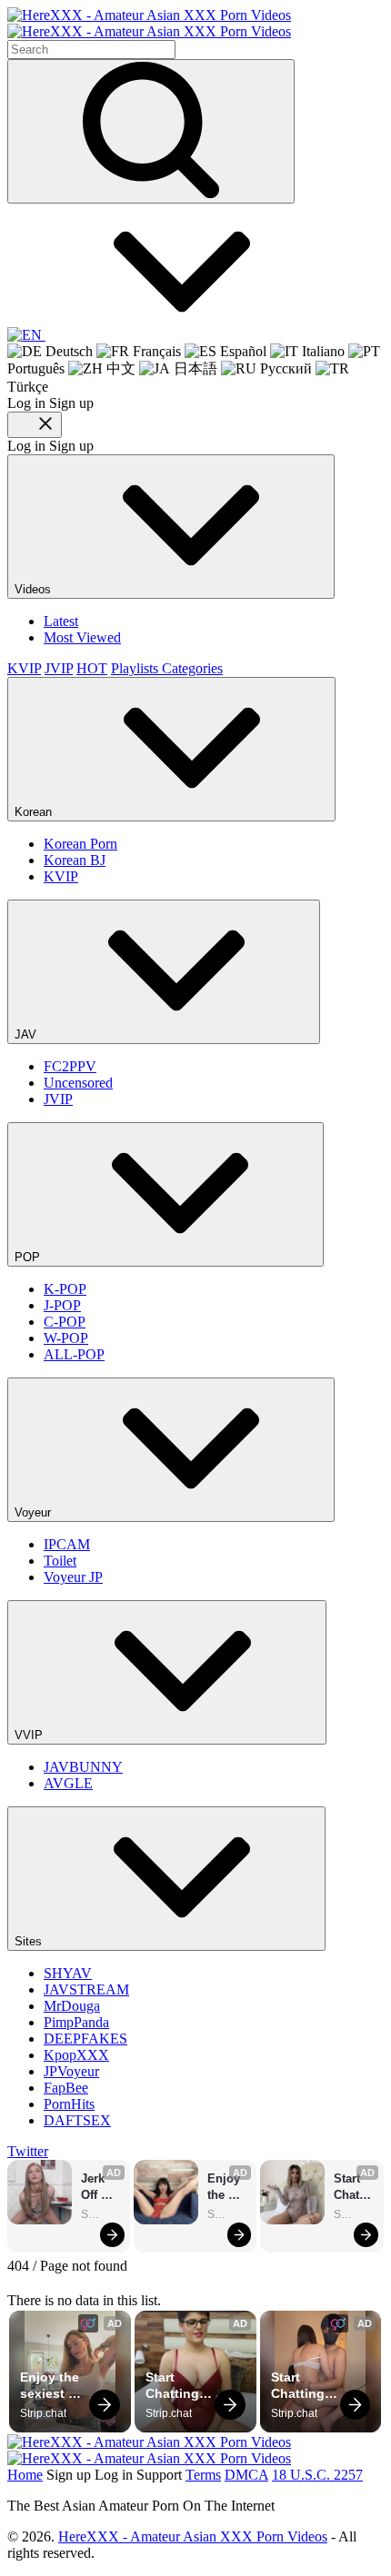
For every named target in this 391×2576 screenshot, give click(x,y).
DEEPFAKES (85, 2039)
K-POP (65, 1289)
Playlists (136, 668)
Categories (192, 668)
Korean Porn (80, 844)
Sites (30, 1941)
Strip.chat (101, 2214)
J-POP (62, 1305)
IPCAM (67, 1544)
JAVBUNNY (83, 1767)
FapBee (66, 2088)
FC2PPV (70, 1066)
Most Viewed (82, 637)
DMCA (246, 2475)
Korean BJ (75, 860)
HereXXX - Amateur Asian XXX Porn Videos (193, 2536)
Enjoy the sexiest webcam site (227, 2188)
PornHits (69, 2104)
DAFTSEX (77, 2120)
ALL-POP (74, 1354)
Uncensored (78, 1083)
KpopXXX (76, 2055)
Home (25, 2475)
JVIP (59, 668)
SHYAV (68, 1973)
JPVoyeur (71, 2071)
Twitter (28, 2151)
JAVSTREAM (86, 1989)
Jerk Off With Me (95, 2188)
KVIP (24, 668)
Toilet (60, 1561)
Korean (35, 812)
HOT (92, 668)
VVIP (30, 1735)
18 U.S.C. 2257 (317, 2475)
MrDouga (72, 2006)
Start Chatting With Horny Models (354, 2188)
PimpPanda (76, 2022)
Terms (203, 2475)
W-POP (66, 1338)
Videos (35, 589)
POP (29, 1257)
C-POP (65, 1322)
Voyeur (35, 1512)
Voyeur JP (73, 1577)
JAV (27, 1034)
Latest (61, 621)
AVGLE (68, 1783)
